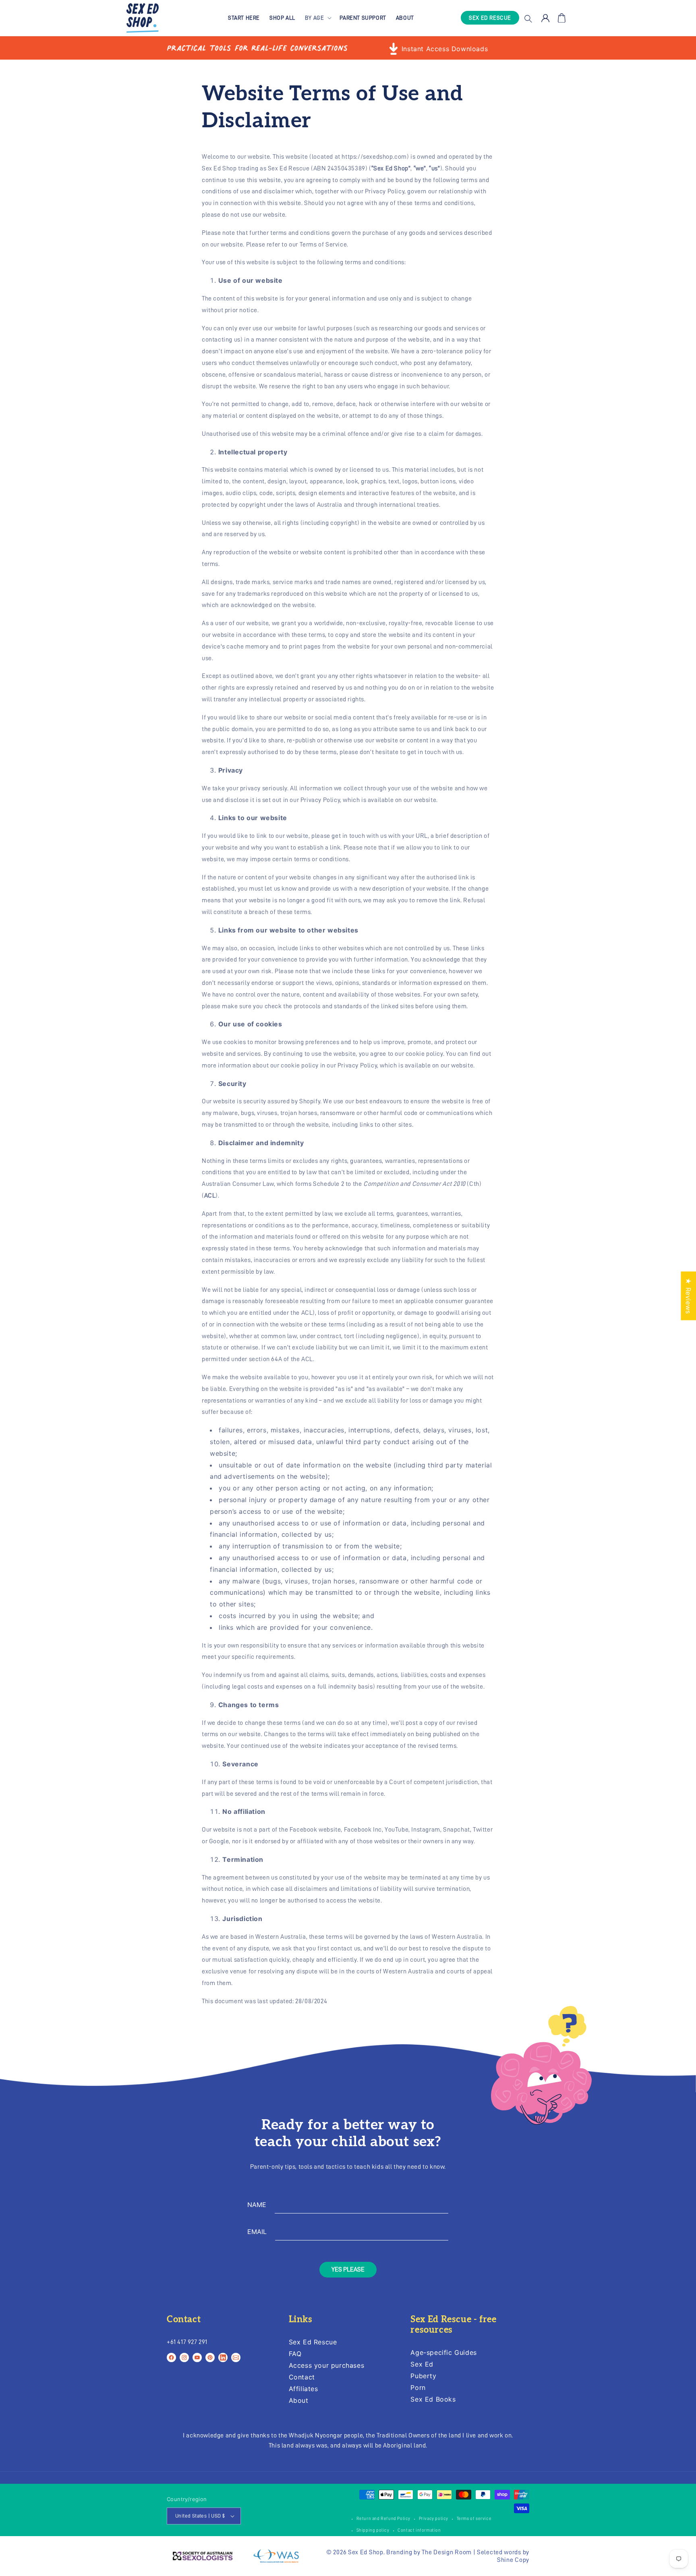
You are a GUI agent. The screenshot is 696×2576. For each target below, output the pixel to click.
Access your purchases (327, 2365)
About (299, 2400)
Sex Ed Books (433, 2399)
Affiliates (303, 2389)
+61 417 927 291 (187, 2342)
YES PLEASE (348, 2269)
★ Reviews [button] (688, 1296)
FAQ (295, 2354)
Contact (302, 2377)
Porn (418, 2387)
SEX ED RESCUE (490, 18)
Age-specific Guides (443, 2353)
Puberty (423, 2376)
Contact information (419, 2530)
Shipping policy (373, 2530)
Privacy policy (434, 2519)
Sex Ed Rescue (313, 2342)
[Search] (528, 18)
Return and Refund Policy (383, 2519)
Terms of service (474, 2519)
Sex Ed (422, 2364)
